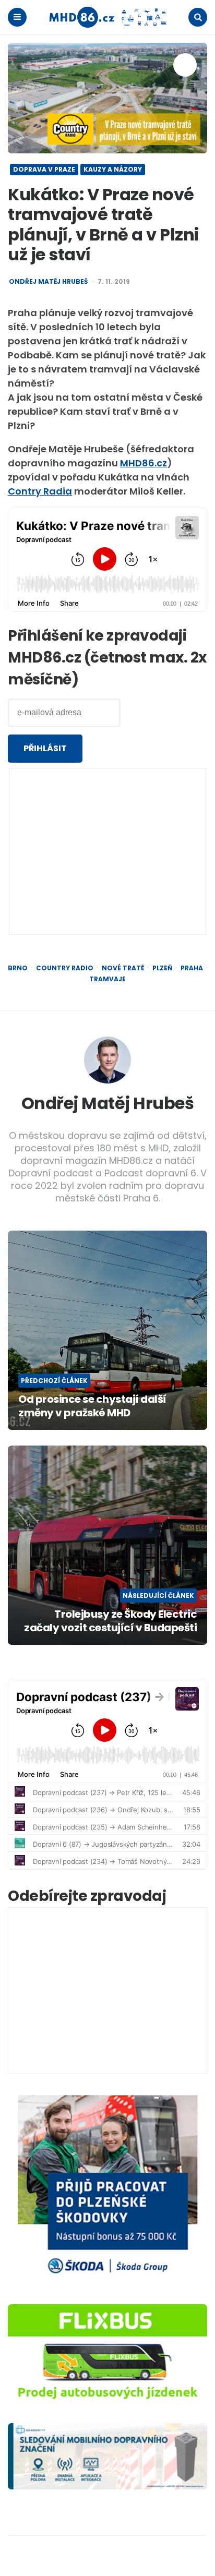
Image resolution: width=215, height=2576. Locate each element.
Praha (192, 968)
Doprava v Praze (44, 169)
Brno (18, 968)
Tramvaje (107, 979)
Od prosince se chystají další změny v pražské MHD (92, 1406)
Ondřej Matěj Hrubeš (48, 282)
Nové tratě (123, 968)
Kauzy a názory (113, 169)
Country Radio (65, 968)
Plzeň (162, 968)
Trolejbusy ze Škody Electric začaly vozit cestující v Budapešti (110, 1621)
